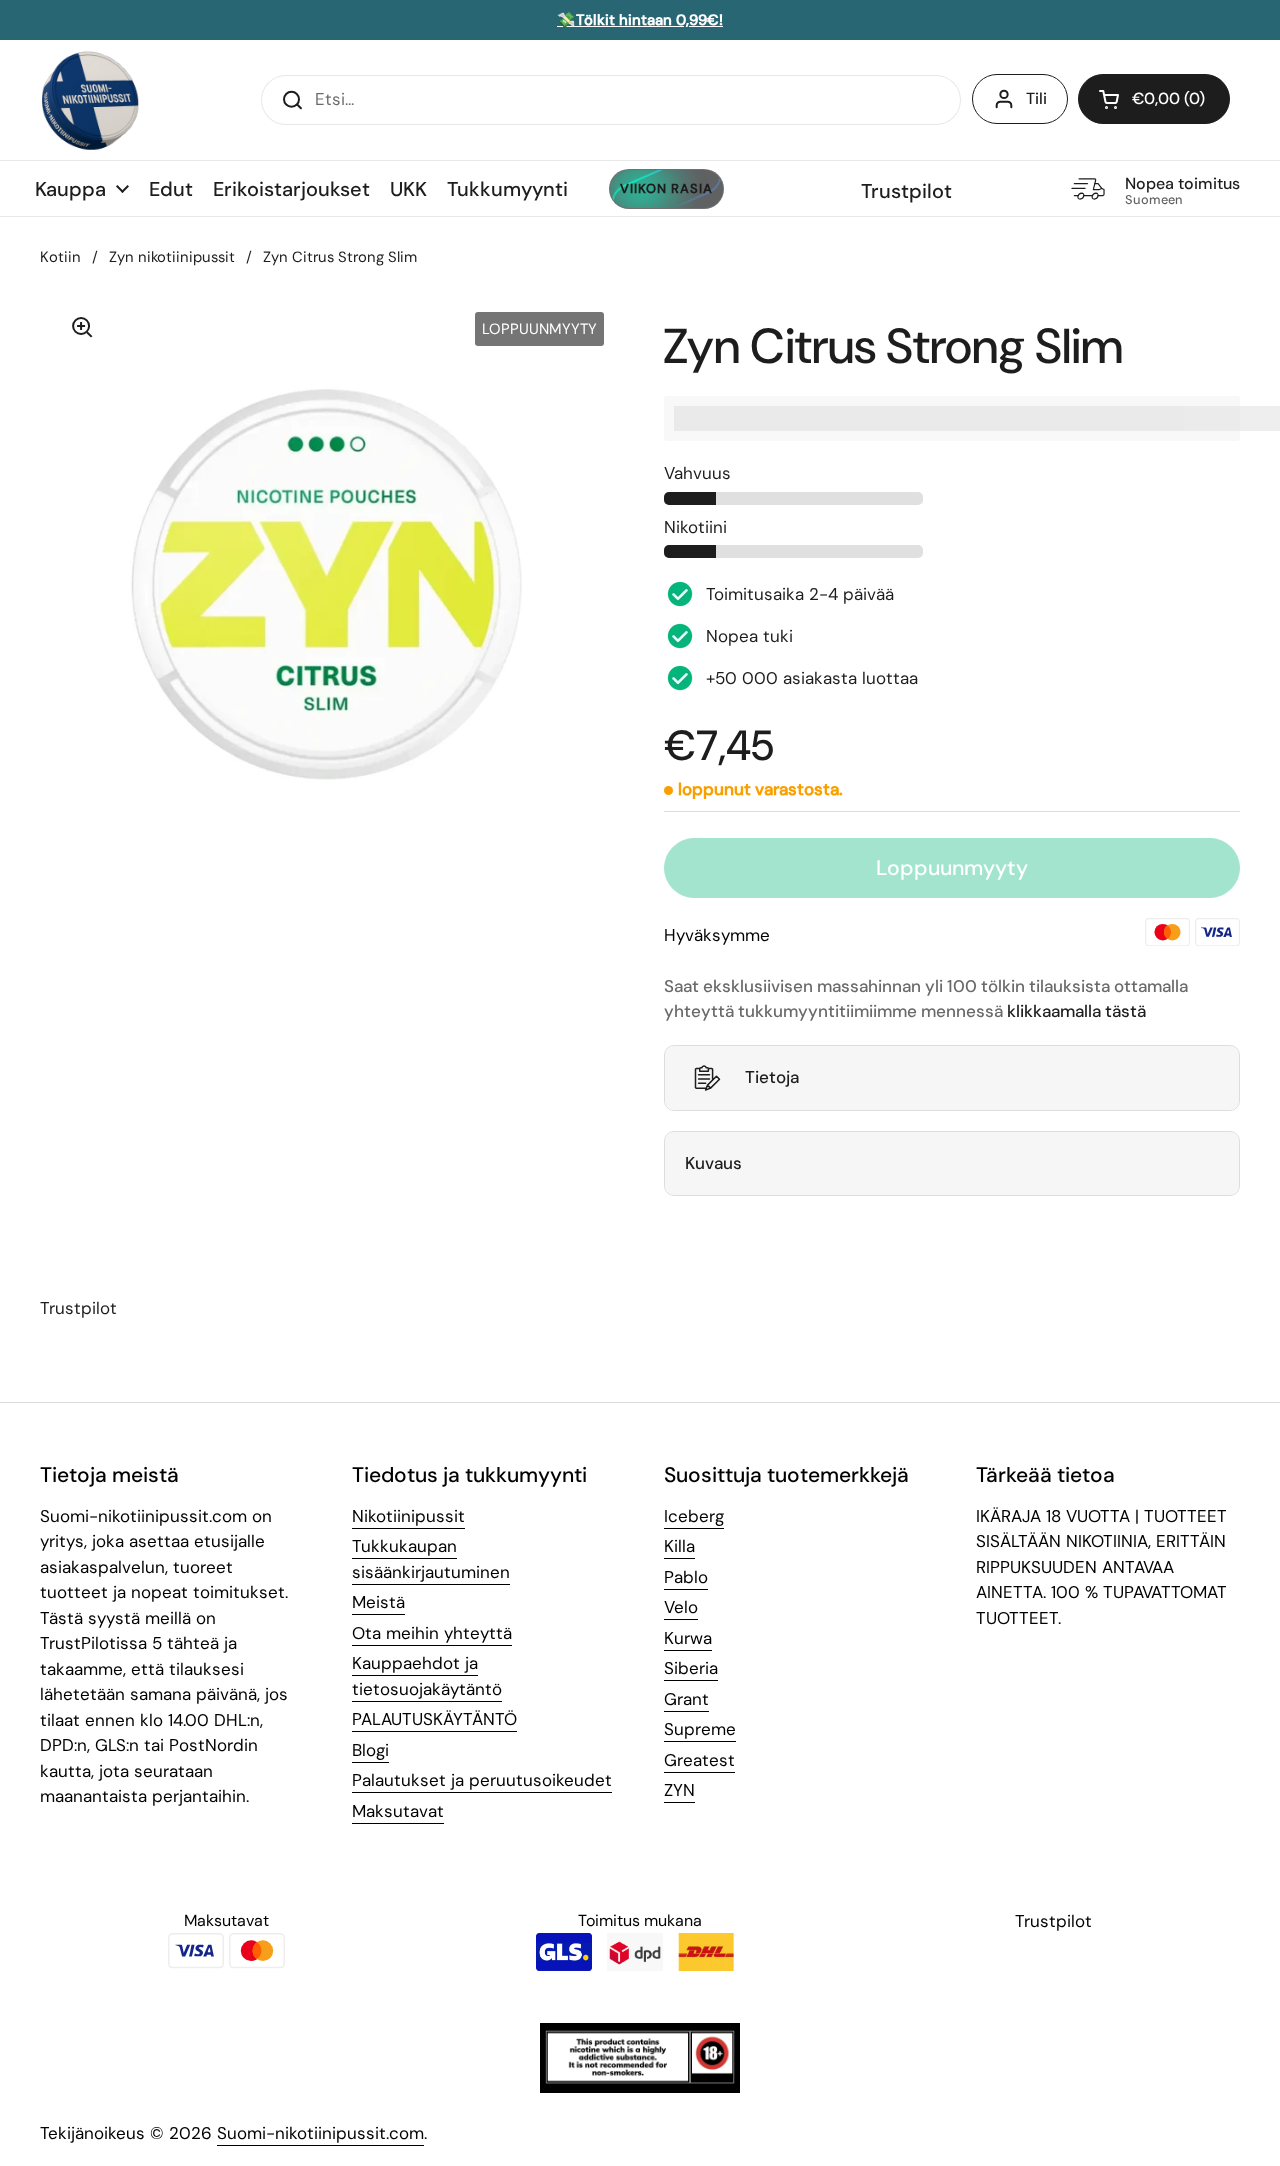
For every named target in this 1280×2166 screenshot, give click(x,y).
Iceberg (694, 1516)
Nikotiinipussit (408, 1516)
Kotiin (60, 257)
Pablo (686, 1577)
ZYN (679, 1790)
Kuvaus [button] (713, 1163)
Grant (686, 1699)
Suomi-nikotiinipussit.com (320, 2133)
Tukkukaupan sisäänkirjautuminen (431, 1559)
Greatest (699, 1760)
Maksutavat (398, 1811)
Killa (679, 1546)
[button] (1154, 99)
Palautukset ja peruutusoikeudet (482, 1780)
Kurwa (688, 1638)
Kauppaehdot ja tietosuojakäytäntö (427, 1676)
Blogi (370, 1750)
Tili (1036, 98)
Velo (681, 1607)
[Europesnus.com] (90, 100)
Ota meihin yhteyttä (432, 1633)
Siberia (691, 1668)
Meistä (378, 1602)
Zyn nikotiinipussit (172, 257)
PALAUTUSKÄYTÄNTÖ (434, 1719)
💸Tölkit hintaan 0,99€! (640, 20)
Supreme (700, 1729)
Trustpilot (906, 191)
